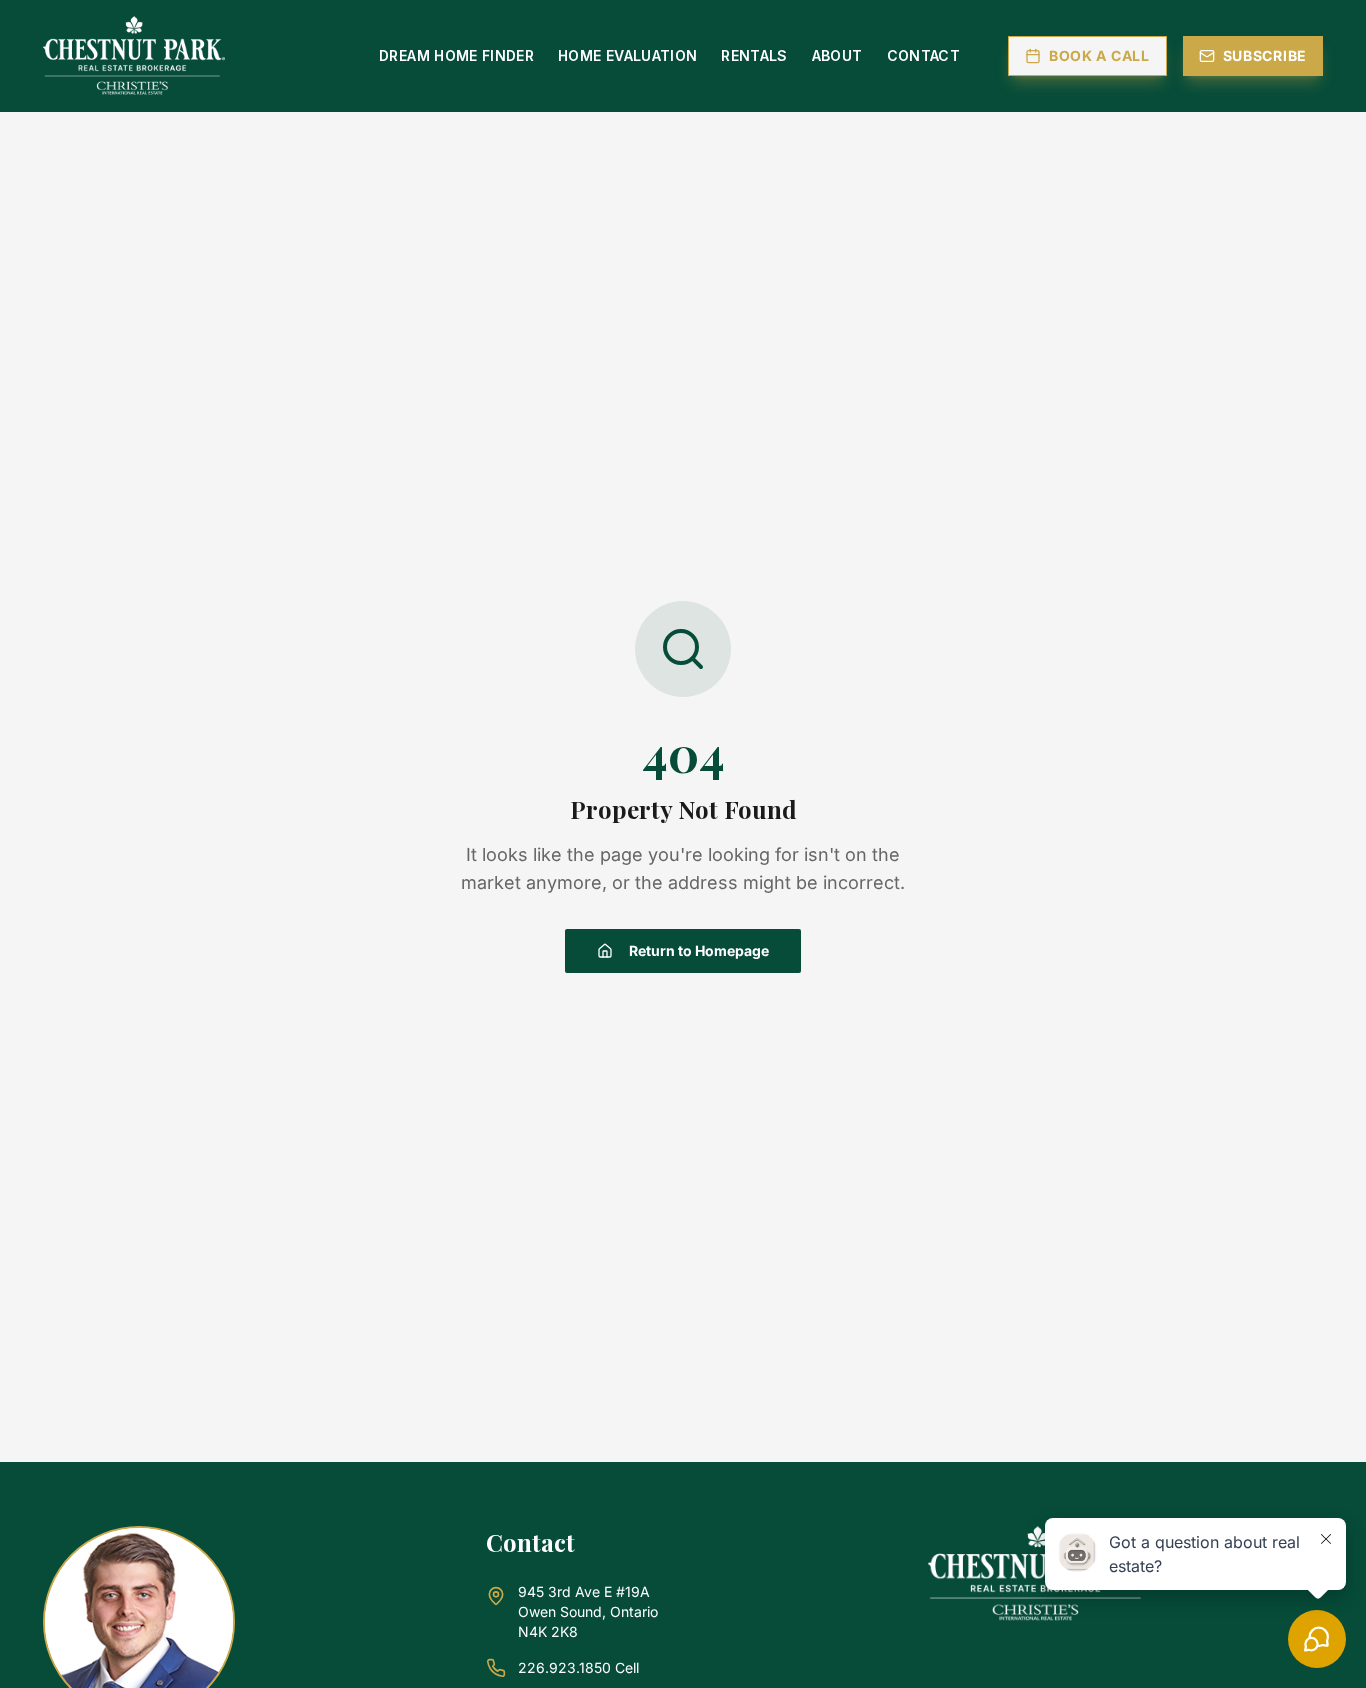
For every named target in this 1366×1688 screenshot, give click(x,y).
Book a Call (1099, 55)
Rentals (754, 55)
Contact (923, 55)
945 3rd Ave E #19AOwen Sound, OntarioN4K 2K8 (588, 1611)
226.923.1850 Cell (578, 1667)
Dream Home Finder (456, 55)
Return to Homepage (699, 950)
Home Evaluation (627, 55)
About (837, 55)
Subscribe (1265, 55)
